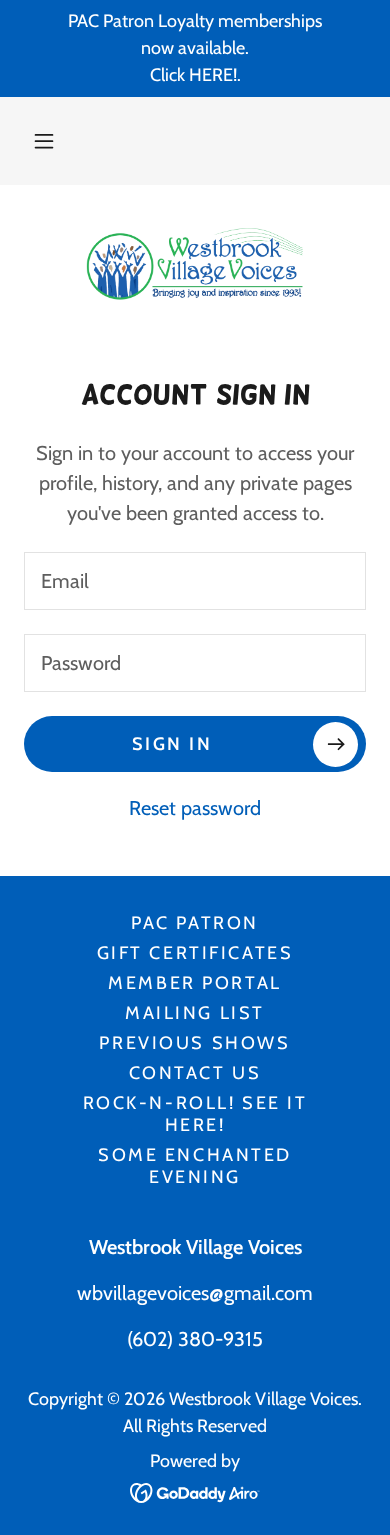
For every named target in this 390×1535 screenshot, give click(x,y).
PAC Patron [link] (195, 923)
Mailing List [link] (195, 1013)
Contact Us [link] (195, 1073)
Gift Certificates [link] (195, 953)
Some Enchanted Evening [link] (195, 1166)
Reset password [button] (195, 808)
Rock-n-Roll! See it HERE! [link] (195, 1114)
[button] (44, 141)
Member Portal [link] (194, 983)
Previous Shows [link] (194, 1043)
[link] (195, 264)
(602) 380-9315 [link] (195, 1339)
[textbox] (195, 581)
